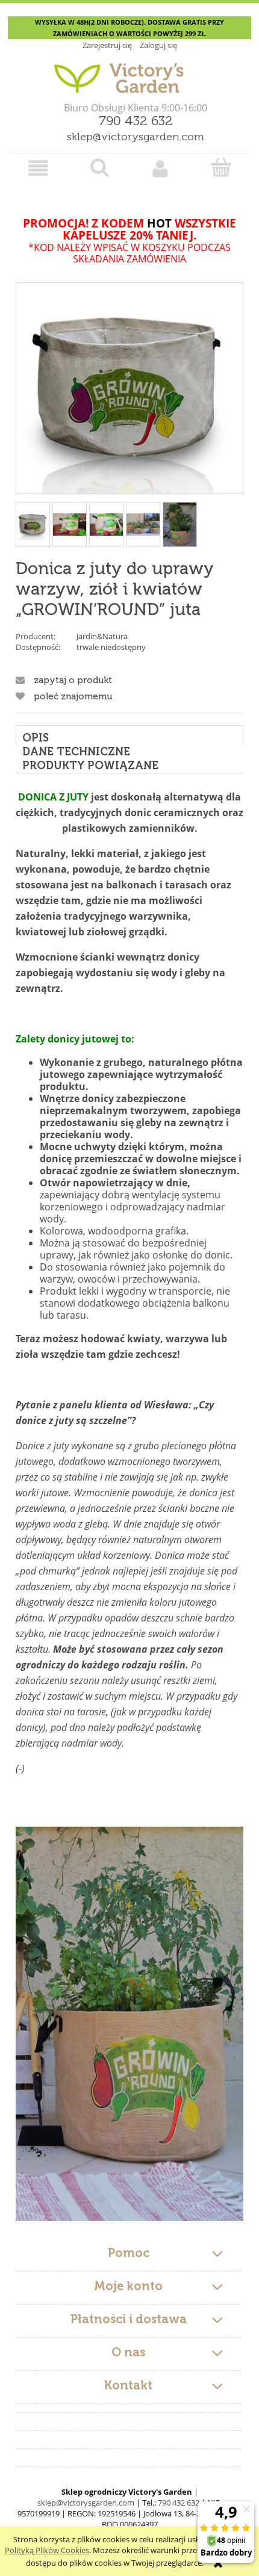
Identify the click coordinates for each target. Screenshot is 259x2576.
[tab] (129, 735)
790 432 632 (136, 122)
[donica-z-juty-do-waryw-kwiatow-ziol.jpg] (70, 524)
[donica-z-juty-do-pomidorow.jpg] (180, 525)
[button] (38, 168)
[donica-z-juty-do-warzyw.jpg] (143, 524)
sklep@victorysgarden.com (136, 137)
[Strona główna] (129, 73)
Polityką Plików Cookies (47, 2550)
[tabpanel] (129, 1505)
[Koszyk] (221, 167)
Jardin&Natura (102, 636)
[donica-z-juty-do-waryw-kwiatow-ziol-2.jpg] (106, 524)
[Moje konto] (160, 168)
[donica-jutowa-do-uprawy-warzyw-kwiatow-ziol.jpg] (33, 525)
